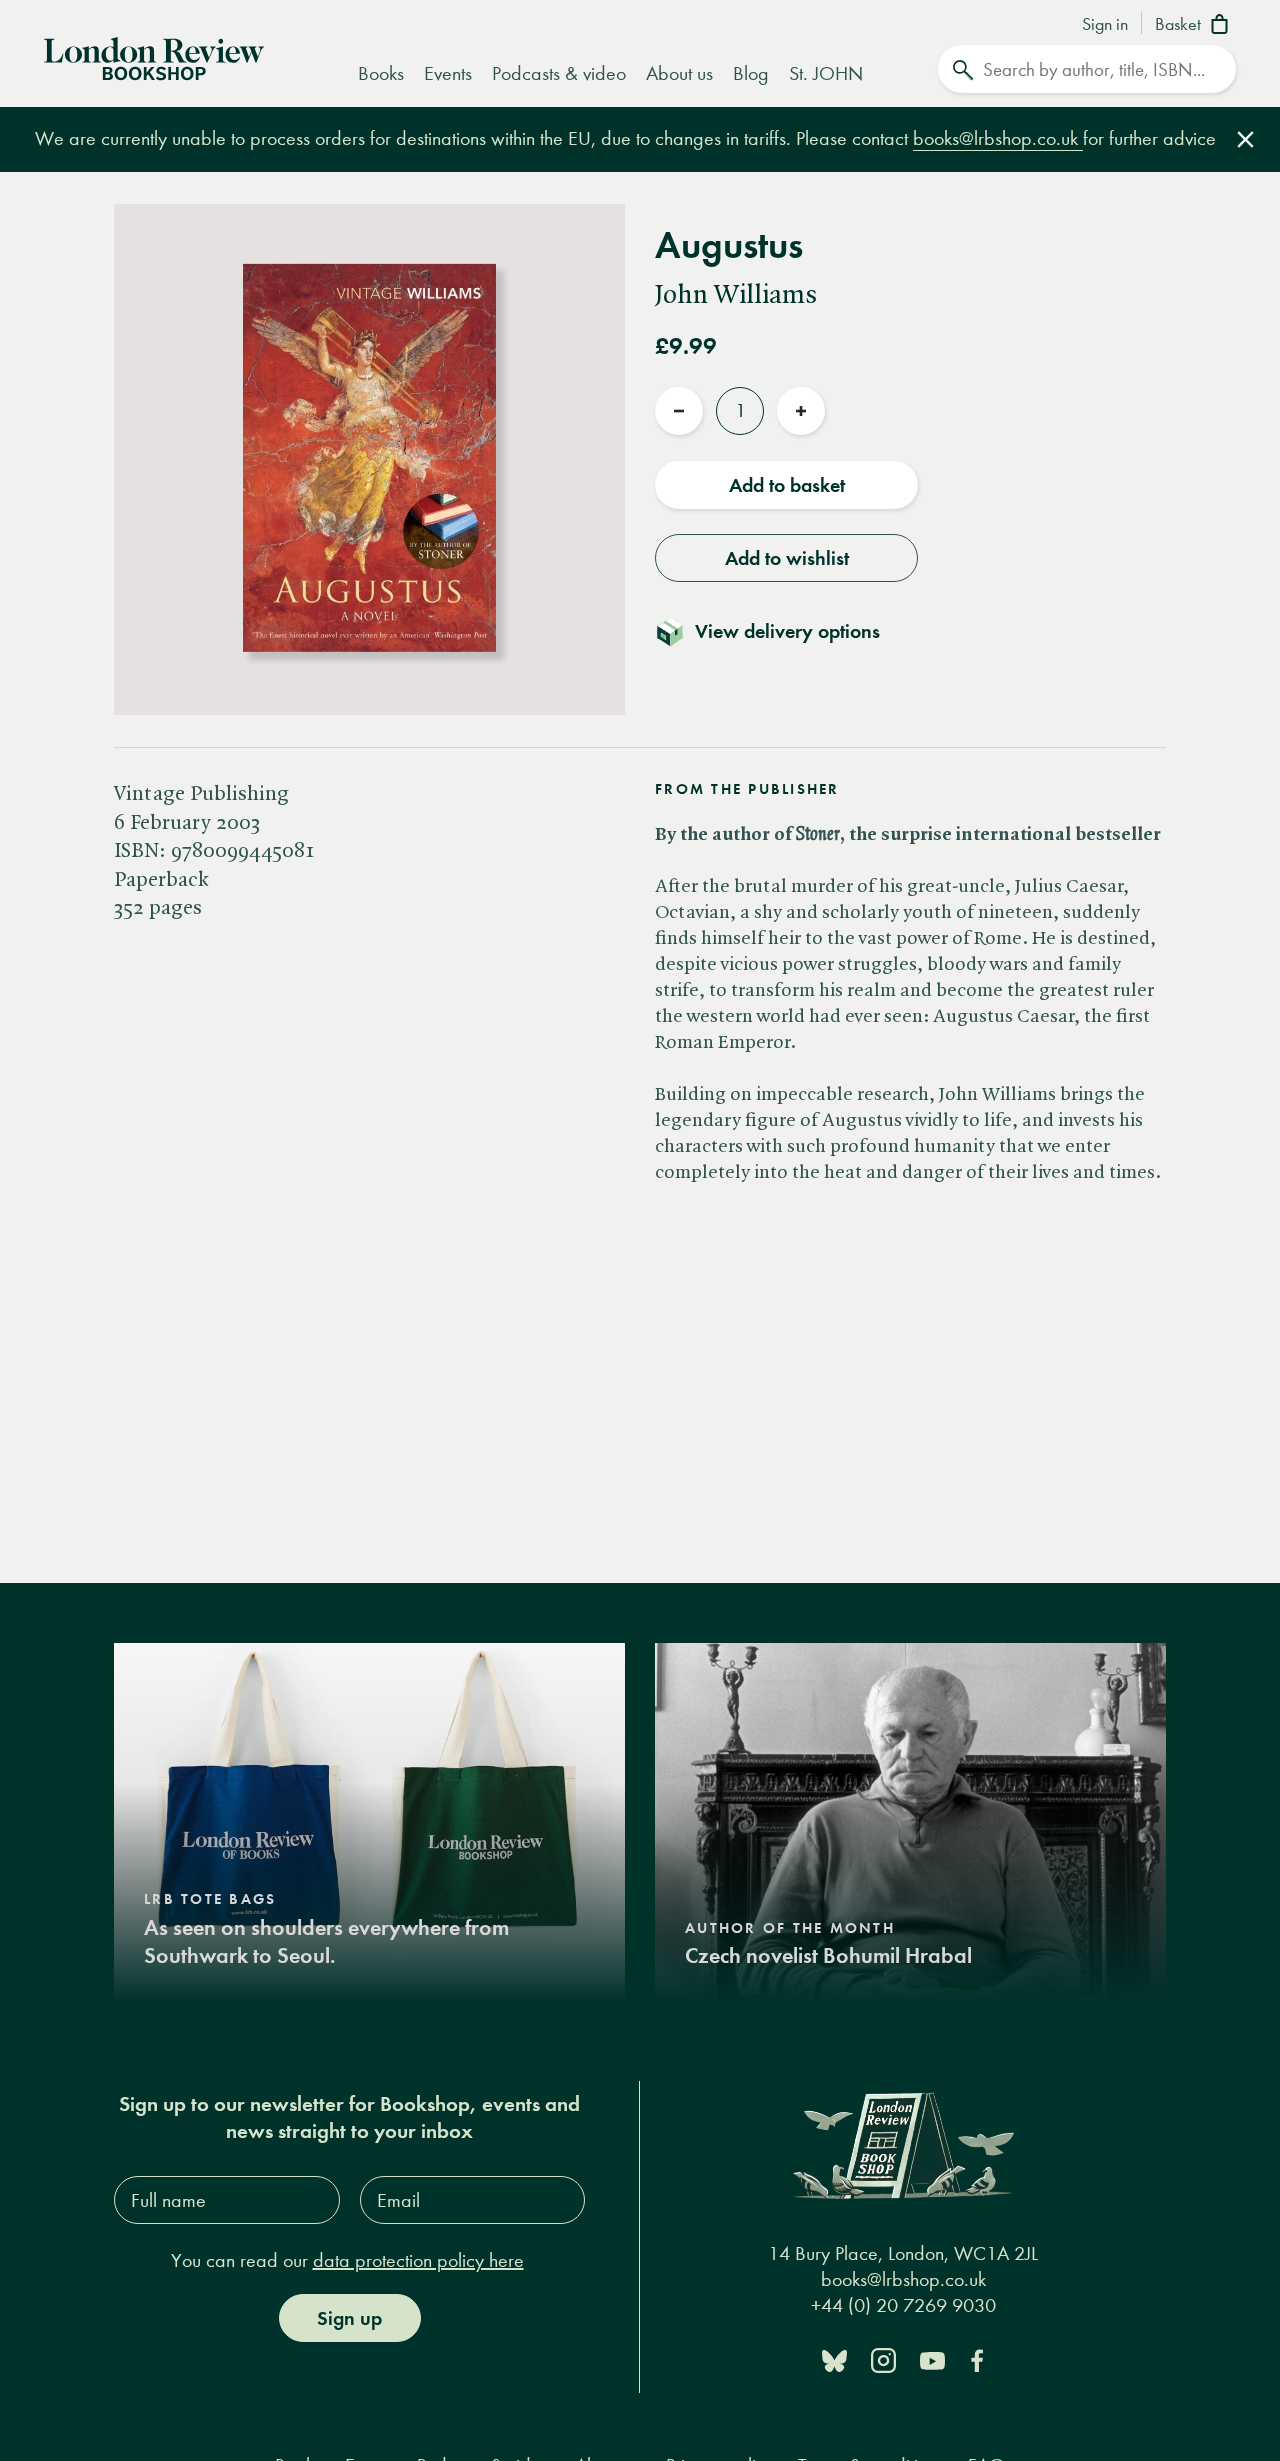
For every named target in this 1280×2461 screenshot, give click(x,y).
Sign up (349, 2318)
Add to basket (787, 485)
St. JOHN (826, 73)
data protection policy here (418, 2260)
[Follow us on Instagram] (883, 2359)
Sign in (1105, 25)
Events (448, 73)
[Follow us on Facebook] (977, 2359)
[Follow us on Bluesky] (834, 2359)
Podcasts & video (559, 73)
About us (679, 73)
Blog (751, 73)
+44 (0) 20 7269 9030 (903, 2304)
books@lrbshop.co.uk (998, 138)
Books (381, 73)
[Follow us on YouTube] (932, 2359)
